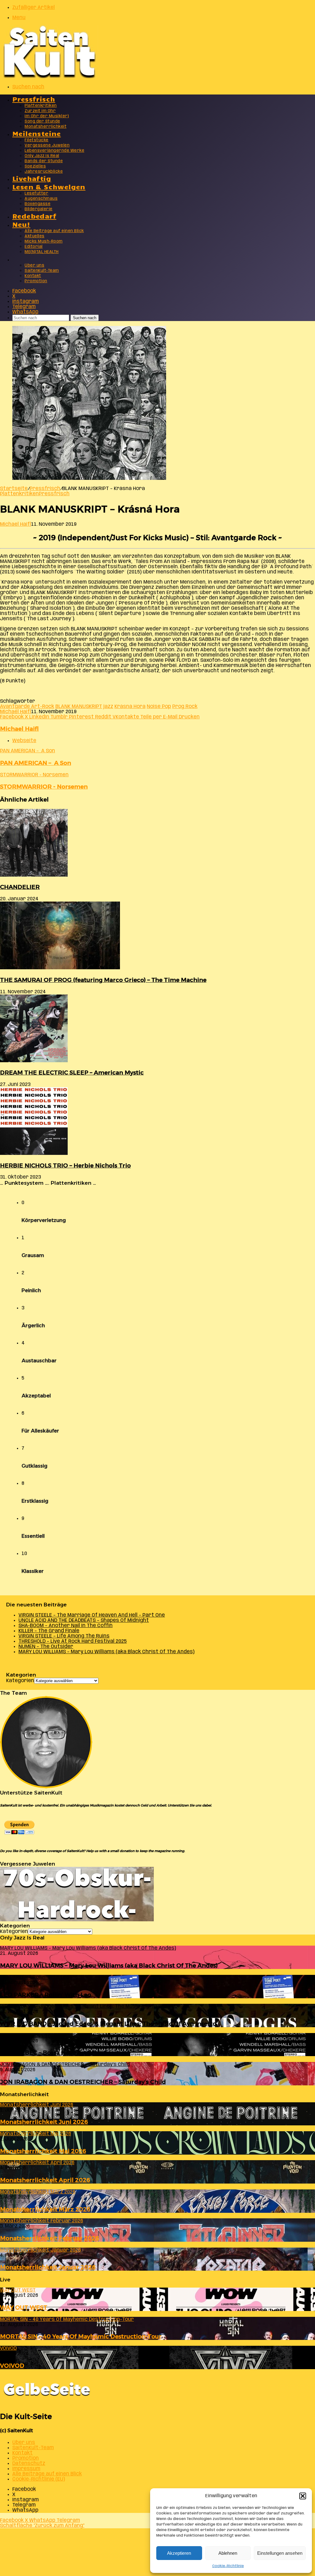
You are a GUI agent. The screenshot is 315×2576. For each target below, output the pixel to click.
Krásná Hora (130, 707)
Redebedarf (34, 216)
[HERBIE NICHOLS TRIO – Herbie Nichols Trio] (34, 1153)
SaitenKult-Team (42, 271)
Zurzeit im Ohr (40, 111)
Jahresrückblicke (44, 172)
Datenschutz (29, 2463)
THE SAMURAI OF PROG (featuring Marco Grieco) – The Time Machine (103, 980)
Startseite (14, 489)
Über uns (34, 265)
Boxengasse (38, 204)
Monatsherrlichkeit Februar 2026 (50, 2238)
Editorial (34, 247)
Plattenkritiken (41, 106)
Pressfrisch (34, 99)
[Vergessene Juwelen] (77, 1920)
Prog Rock (185, 707)
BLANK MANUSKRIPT (79, 707)
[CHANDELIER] (34, 875)
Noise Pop (159, 707)
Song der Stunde (42, 121)
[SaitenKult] (49, 77)
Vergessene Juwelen (47, 145)
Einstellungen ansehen (280, 2553)
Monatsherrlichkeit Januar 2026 (48, 2267)
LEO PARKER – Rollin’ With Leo (46, 1995)
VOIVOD (12, 2366)
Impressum (26, 2469)
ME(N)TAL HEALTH (42, 252)
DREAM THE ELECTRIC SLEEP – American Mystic (72, 1073)
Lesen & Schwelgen (49, 186)
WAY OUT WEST (24, 2307)
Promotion (36, 281)
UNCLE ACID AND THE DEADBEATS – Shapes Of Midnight (84, 1620)
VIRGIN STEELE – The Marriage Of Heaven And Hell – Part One (92, 1615)
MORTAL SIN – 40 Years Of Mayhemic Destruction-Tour (81, 2336)
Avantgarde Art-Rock (27, 707)
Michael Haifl (16, 524)
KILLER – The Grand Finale (49, 1631)
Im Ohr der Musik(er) (47, 116)
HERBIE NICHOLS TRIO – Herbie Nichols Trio (65, 1165)
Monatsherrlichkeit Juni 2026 (44, 2122)
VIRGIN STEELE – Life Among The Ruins (64, 1636)
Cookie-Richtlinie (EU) (39, 2479)
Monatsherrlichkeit (46, 127)
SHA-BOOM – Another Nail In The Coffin (66, 1626)
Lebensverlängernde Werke (54, 151)
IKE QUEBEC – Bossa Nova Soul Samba (56, 2053)
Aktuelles (35, 236)
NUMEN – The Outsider (46, 1647)
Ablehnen (228, 2553)
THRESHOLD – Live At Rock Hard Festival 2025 (73, 1641)
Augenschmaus (41, 199)
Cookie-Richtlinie (228, 2566)
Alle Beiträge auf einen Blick (54, 231)
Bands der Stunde (44, 161)
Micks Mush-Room (44, 241)
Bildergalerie (39, 209)
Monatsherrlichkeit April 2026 (45, 2180)
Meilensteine (37, 133)
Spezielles (35, 166)
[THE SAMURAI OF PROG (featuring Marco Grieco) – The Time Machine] (60, 968)
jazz (108, 707)
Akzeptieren (179, 2553)
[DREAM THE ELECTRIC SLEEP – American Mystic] (34, 1061)
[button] (303, 2496)
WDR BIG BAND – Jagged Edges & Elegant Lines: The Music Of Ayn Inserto (108, 2024)
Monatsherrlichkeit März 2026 (45, 2209)
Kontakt (33, 276)
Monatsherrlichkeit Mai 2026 (43, 2151)
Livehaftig (32, 178)
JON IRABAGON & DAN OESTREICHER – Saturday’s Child (83, 2082)
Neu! (21, 224)
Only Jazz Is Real (42, 156)
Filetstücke (37, 140)
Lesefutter (36, 193)
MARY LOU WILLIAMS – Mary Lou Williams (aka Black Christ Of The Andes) (106, 1652)
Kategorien (20, 1681)
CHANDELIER (20, 887)
